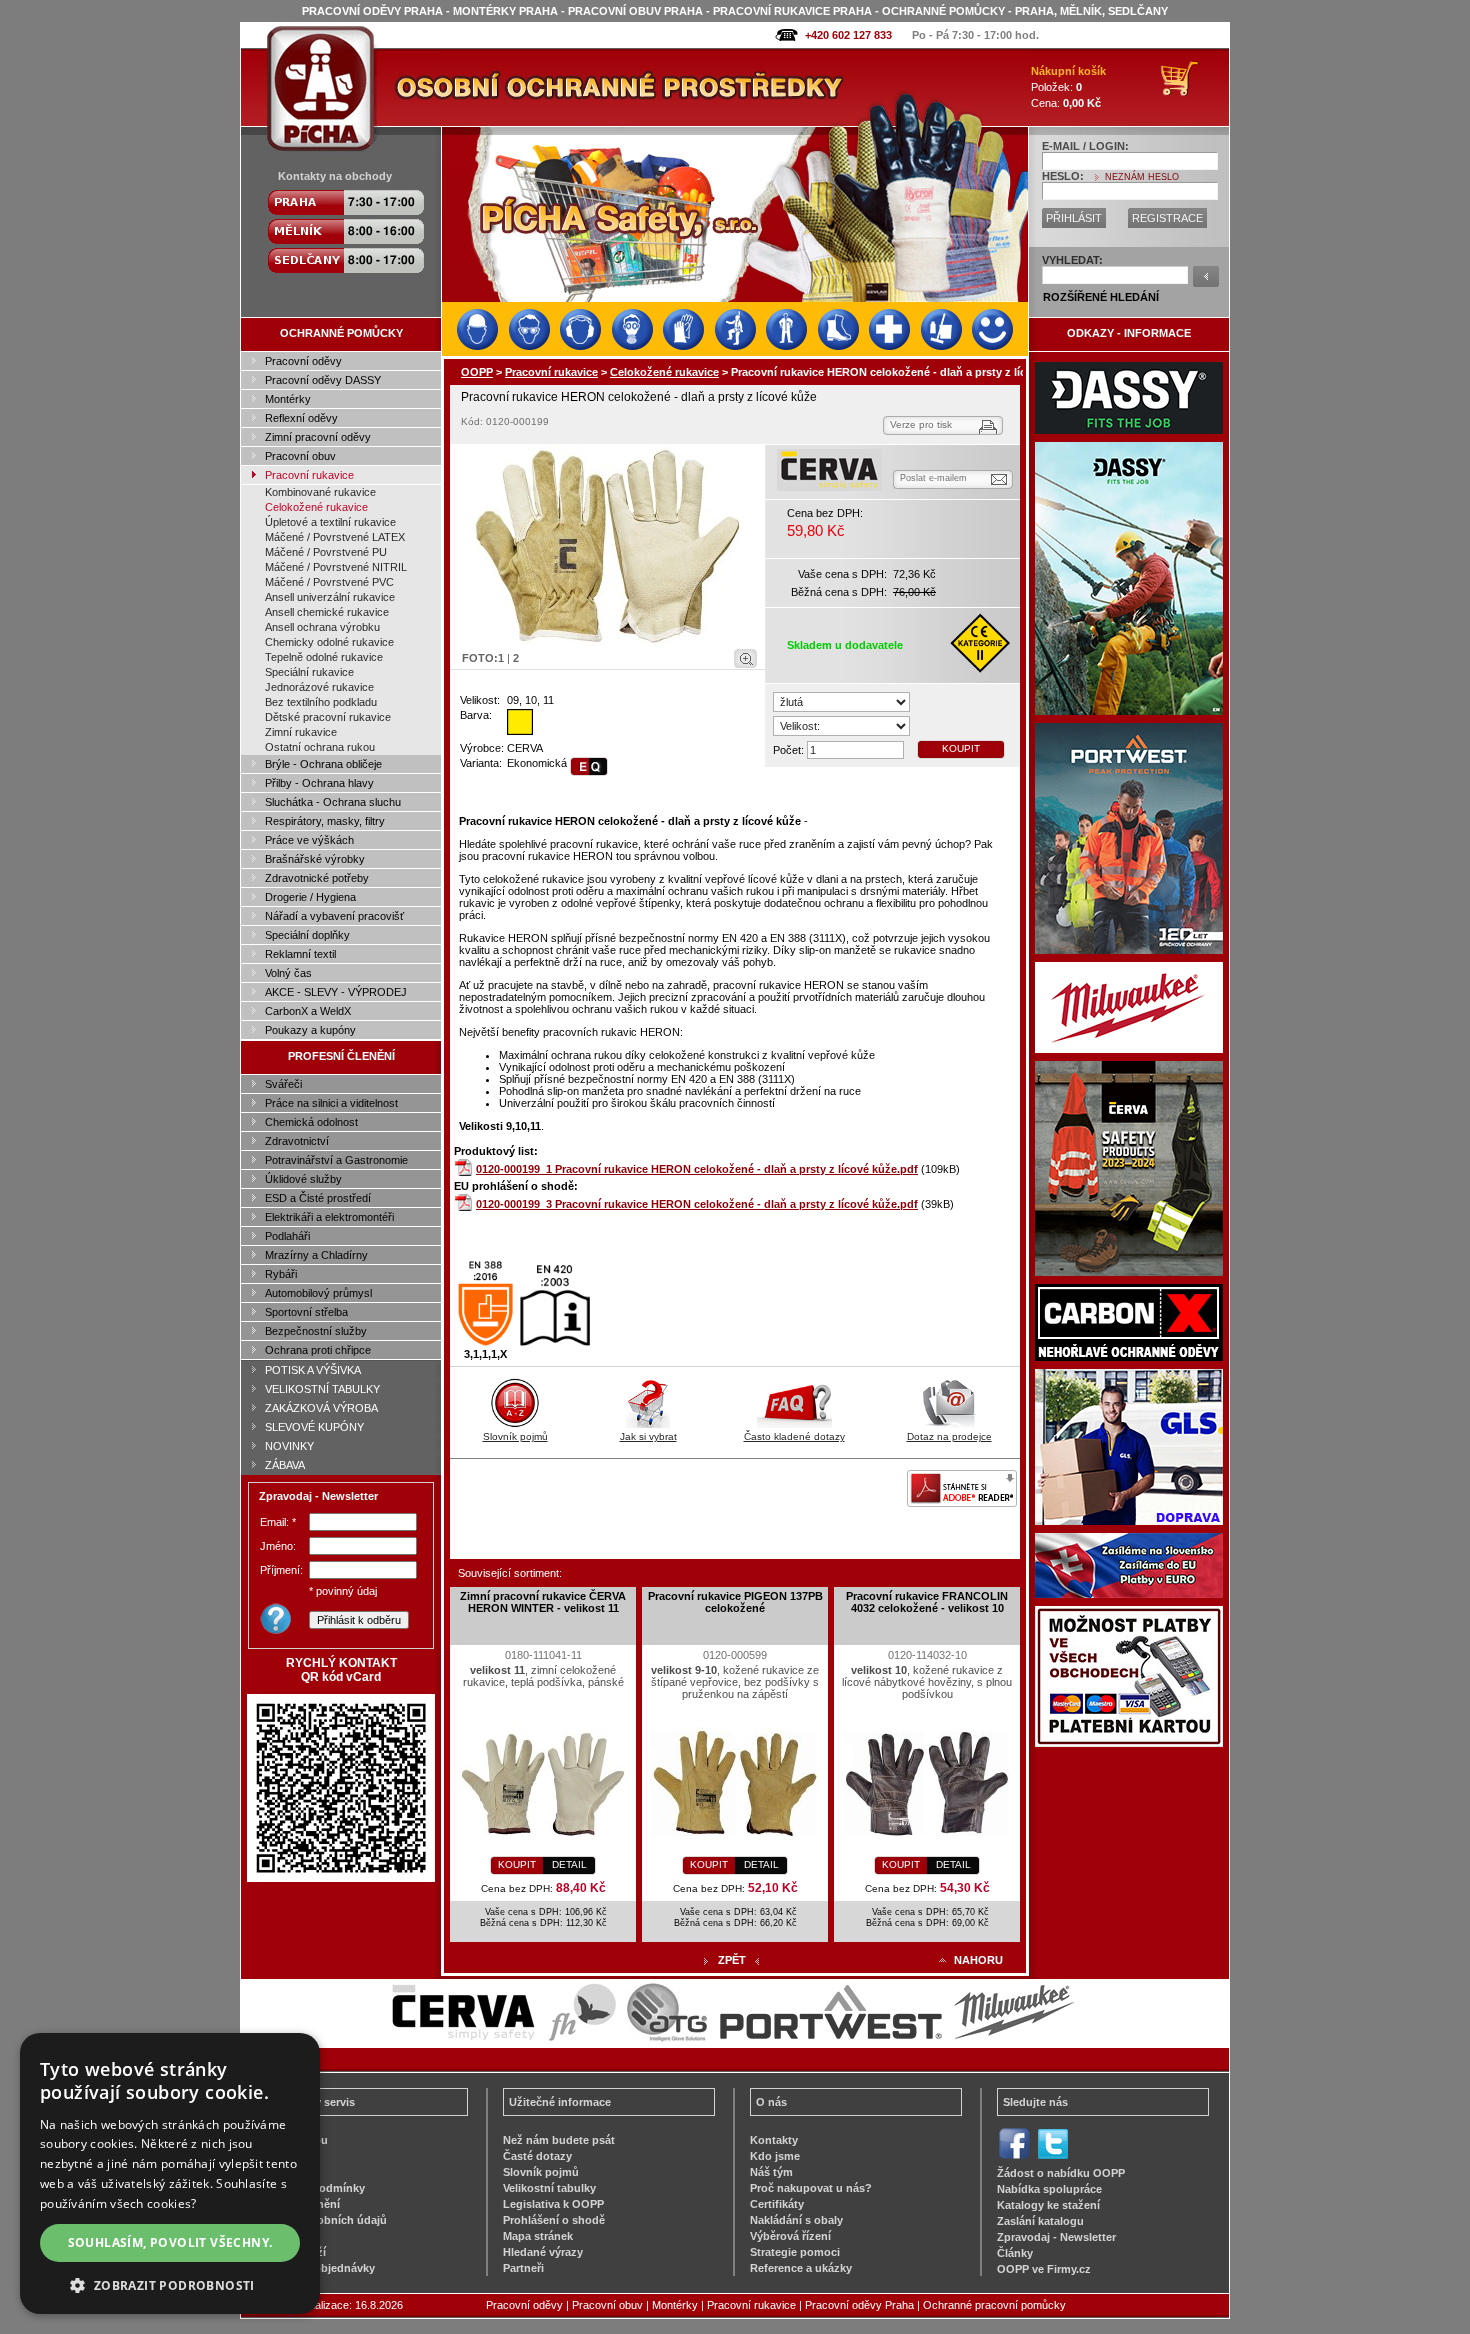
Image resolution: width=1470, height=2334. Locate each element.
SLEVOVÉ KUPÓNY (314, 1427)
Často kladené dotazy (794, 1436)
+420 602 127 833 (848, 35)
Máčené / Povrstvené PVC (329, 582)
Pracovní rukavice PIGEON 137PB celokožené (735, 1602)
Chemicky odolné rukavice (329, 642)
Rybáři (281, 1274)
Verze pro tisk (921, 424)
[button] (170, 2284)
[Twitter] (1052, 2157)
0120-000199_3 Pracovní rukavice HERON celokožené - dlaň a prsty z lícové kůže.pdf (697, 1204)
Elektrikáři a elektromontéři (329, 1217)
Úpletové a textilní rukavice (330, 522)
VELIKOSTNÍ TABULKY (322, 1389)
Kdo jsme (775, 2156)
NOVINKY (289, 1446)
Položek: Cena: (1068, 87)
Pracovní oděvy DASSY (323, 380)
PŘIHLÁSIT (1074, 218)
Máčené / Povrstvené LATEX (335, 537)
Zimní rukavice (301, 732)
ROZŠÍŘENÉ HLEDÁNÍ (1101, 297)
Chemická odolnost (311, 1122)
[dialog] (170, 2173)
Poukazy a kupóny (310, 1030)
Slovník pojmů (515, 1436)
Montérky (288, 399)
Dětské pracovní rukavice (328, 717)
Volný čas (288, 973)
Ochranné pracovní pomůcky (994, 2305)
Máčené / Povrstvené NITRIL (336, 567)
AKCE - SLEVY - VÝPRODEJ (336, 992)
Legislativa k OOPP (553, 2204)
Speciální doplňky (307, 935)
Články (1015, 2253)
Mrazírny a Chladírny (316, 1255)
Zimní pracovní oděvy (318, 437)
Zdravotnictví (297, 1141)
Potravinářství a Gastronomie (336, 1160)
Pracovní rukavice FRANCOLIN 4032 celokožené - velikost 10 (927, 1602)
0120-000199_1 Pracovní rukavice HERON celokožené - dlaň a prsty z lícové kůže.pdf (697, 1169)
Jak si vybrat (648, 1436)
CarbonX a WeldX (308, 1011)
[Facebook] (1014, 2157)
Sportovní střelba (306, 1312)
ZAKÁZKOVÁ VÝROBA (321, 1408)
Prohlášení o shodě (554, 2220)
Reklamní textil (300, 954)
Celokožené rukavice (316, 507)
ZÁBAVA (285, 1465)
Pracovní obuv (300, 456)
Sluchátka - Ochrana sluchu (333, 802)
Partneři (523, 2268)
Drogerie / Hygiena (310, 897)
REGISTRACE (1167, 218)
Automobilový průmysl (318, 1293)
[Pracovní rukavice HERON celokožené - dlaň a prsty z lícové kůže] (608, 545)
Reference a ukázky (801, 2268)
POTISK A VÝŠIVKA (313, 1370)
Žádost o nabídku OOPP (1061, 2173)
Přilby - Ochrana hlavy (319, 783)
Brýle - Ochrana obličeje (323, 764)
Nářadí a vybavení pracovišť (334, 916)
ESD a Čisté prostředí (318, 1198)
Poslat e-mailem (933, 478)
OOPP (477, 372)
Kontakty (774, 2140)
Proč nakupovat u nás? (811, 2188)
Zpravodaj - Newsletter (1056, 2237)
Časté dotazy (537, 2156)
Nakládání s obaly (796, 2220)
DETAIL (569, 1864)
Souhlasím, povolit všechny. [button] (170, 2242)
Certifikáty (777, 2204)
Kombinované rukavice (320, 492)
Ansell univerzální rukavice (330, 597)
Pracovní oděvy (303, 361)
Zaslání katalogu (1040, 2221)
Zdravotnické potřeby (317, 878)
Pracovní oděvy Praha (859, 2305)
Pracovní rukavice (309, 475)
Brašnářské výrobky (315, 859)
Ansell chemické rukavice (327, 612)
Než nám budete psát (559, 2140)
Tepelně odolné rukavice (324, 657)
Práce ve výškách (309, 840)
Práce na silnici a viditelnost (331, 1103)
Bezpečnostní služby (316, 1331)
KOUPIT (961, 748)
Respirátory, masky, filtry (325, 821)
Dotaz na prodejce (949, 1436)
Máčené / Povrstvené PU (326, 552)
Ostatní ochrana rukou (320, 747)
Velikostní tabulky (549, 2188)
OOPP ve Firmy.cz (1044, 2269)
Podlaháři (287, 1236)
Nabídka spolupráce (1049, 2189)
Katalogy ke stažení (1048, 2205)
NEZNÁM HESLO (1142, 177)
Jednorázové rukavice (319, 687)
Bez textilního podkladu (321, 702)
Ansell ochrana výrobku (322, 627)
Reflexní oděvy (301, 418)
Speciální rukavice (309, 672)
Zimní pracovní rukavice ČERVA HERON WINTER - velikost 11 (543, 1602)
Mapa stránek (538, 2236)
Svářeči (283, 1084)
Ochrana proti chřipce (318, 1350)
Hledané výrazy (543, 2252)
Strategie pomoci (795, 2252)
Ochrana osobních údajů (321, 2220)
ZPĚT (732, 1960)
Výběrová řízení (790, 2236)
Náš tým (771, 2172)
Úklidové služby (303, 1179)
